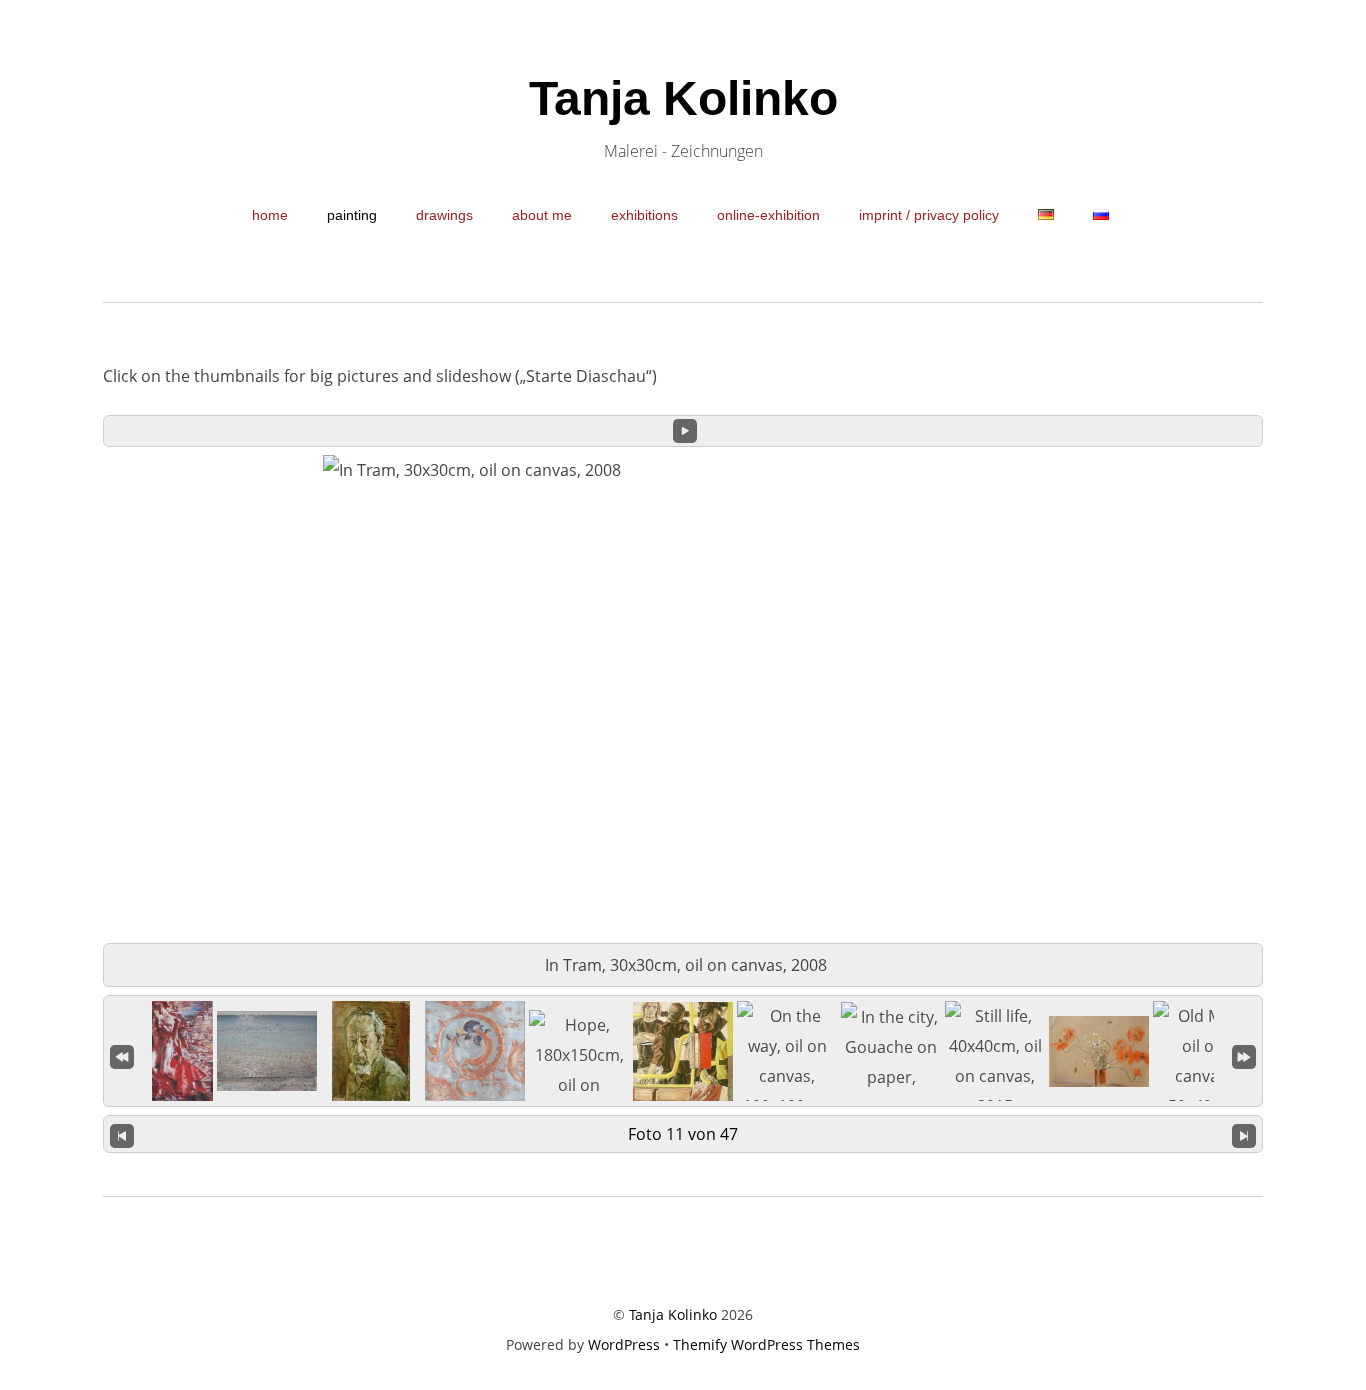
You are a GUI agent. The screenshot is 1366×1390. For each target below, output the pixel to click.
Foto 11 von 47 (683, 1134)
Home (270, 215)
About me (542, 215)
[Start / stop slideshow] (685, 431)
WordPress (624, 1344)
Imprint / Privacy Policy (929, 215)
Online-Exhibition (768, 215)
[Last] (1244, 1054)
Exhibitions (644, 215)
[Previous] (122, 1134)
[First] (122, 1054)
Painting (352, 215)
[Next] (1244, 1134)
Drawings (444, 215)
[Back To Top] (683, 1251)
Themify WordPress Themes (766, 1344)
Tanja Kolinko (673, 1314)
